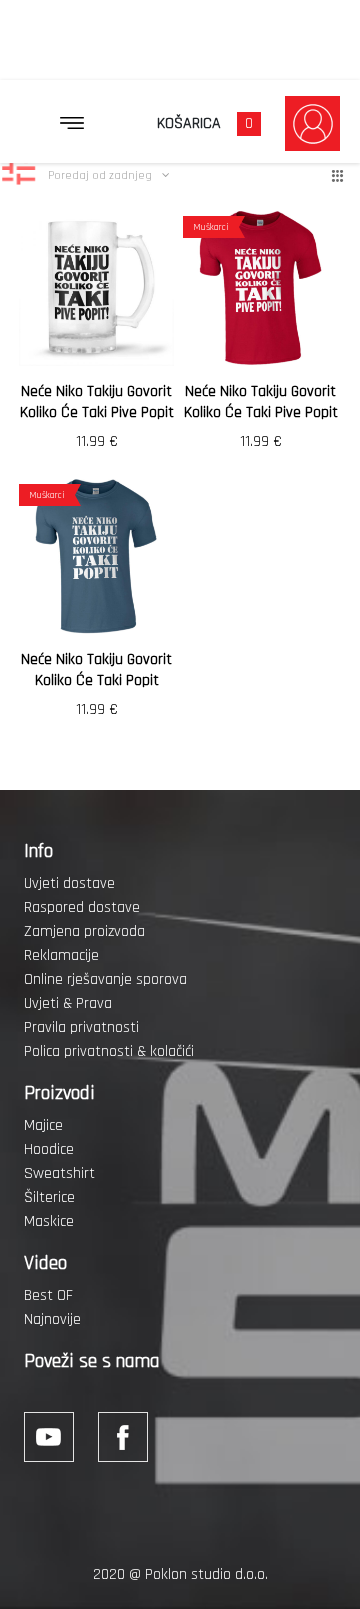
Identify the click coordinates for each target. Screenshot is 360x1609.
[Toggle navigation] (72, 123)
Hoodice (49, 1149)
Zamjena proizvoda (84, 931)
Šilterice (49, 1197)
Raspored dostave (82, 907)
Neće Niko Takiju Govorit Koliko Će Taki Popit (96, 670)
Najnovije (52, 1319)
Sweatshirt (59, 1173)
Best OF (48, 1295)
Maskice (49, 1221)
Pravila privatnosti (81, 1027)
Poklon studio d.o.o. (206, 1574)
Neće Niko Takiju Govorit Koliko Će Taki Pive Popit (97, 402)
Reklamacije (61, 955)
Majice (43, 1125)
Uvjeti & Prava (68, 1003)
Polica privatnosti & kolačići (109, 1051)
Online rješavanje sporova (105, 979)
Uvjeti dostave (69, 883)
